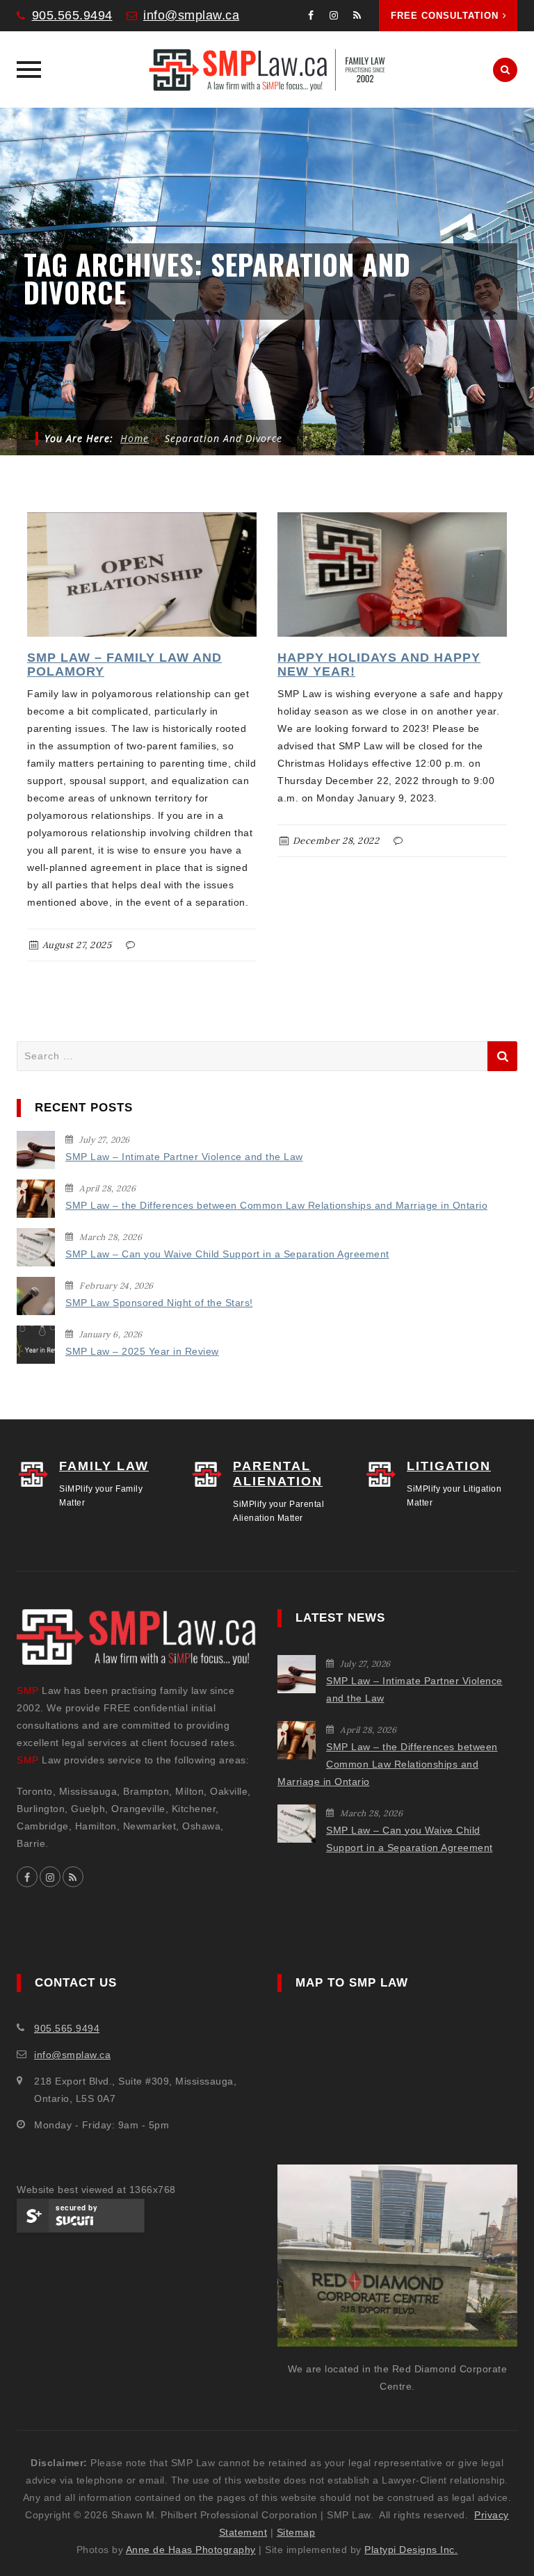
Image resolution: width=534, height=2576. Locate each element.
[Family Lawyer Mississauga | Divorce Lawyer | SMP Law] (267, 70)
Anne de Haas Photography (191, 2550)
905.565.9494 (72, 15)
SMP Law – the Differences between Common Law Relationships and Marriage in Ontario (276, 1205)
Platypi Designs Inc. (411, 2550)
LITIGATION (449, 1466)
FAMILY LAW (104, 1466)
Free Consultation (445, 16)
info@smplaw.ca (191, 15)
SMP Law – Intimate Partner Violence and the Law (184, 1157)
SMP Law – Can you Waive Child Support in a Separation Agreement (227, 1254)
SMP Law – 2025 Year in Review (142, 1351)
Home (135, 438)
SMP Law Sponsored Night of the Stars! (159, 1303)
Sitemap (296, 2532)
